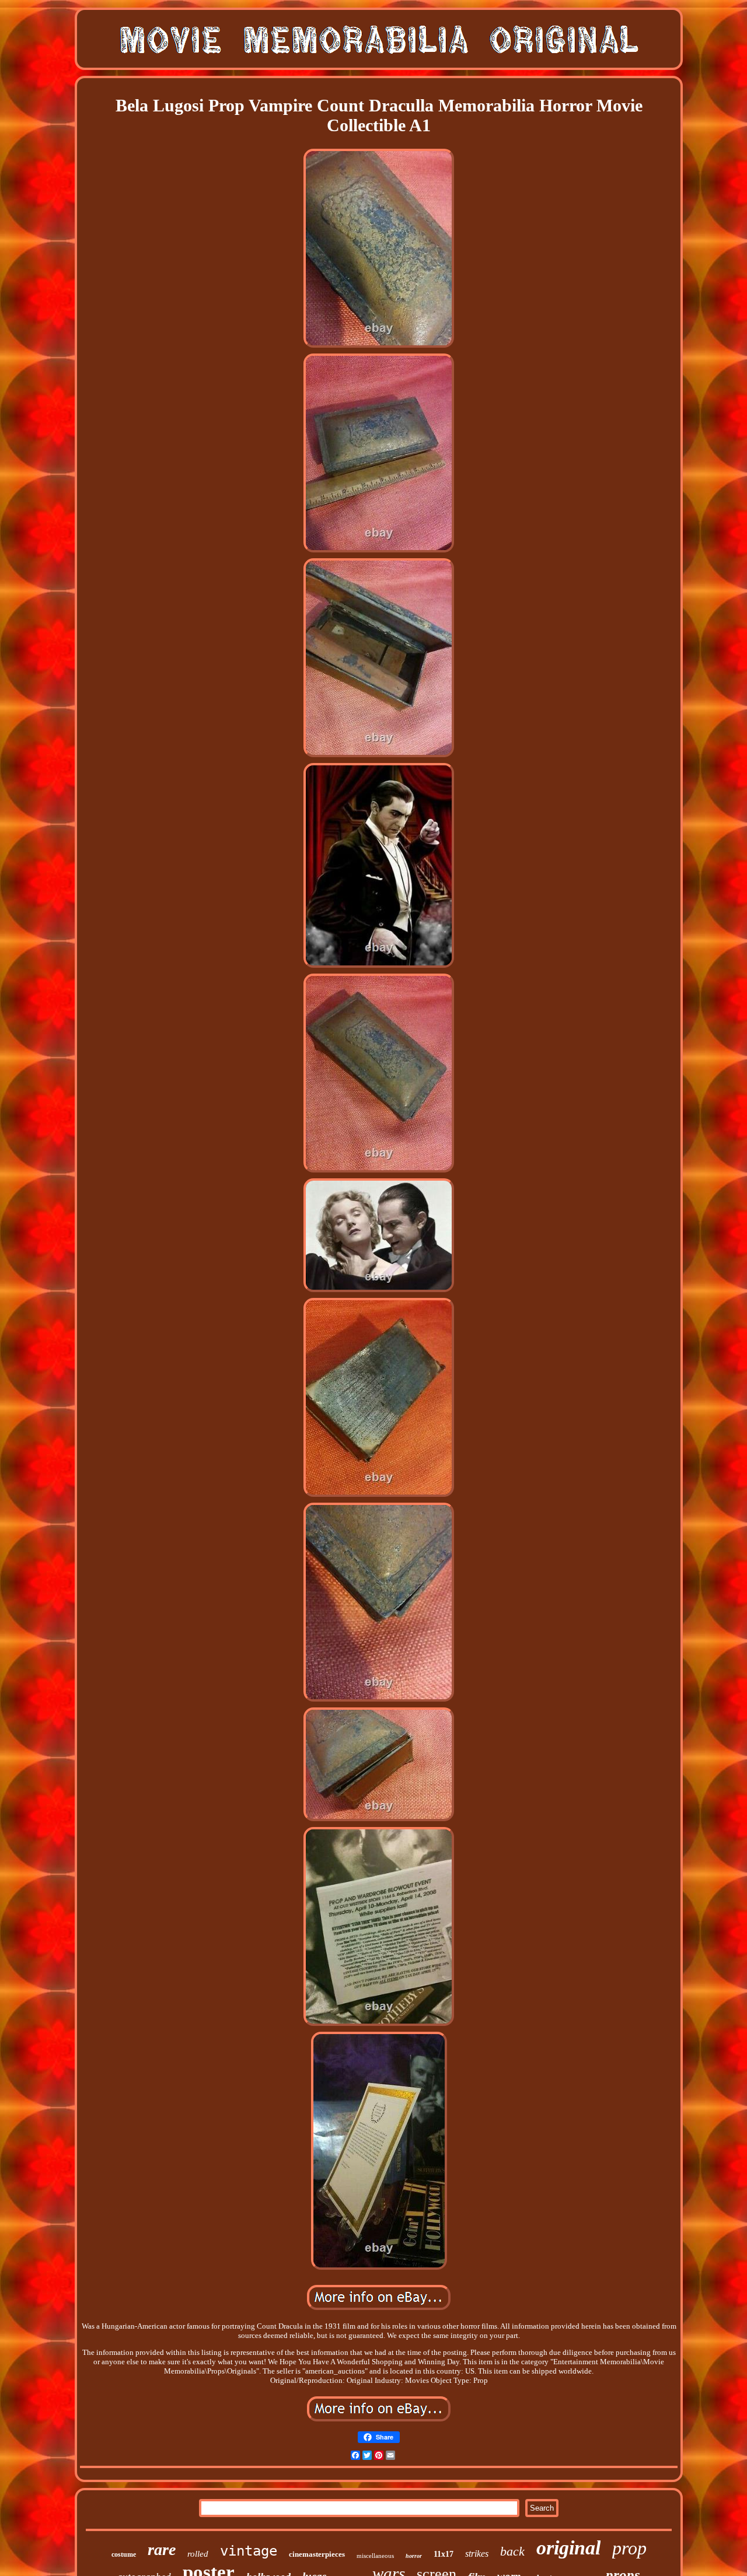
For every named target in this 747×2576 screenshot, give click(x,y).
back (512, 2551)
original (568, 2548)
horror (414, 2556)
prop (629, 2548)
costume (124, 2554)
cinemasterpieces (317, 2554)
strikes (477, 2554)
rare (162, 2549)
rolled (198, 2554)
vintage (249, 2551)
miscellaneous (375, 2556)
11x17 (444, 2554)
